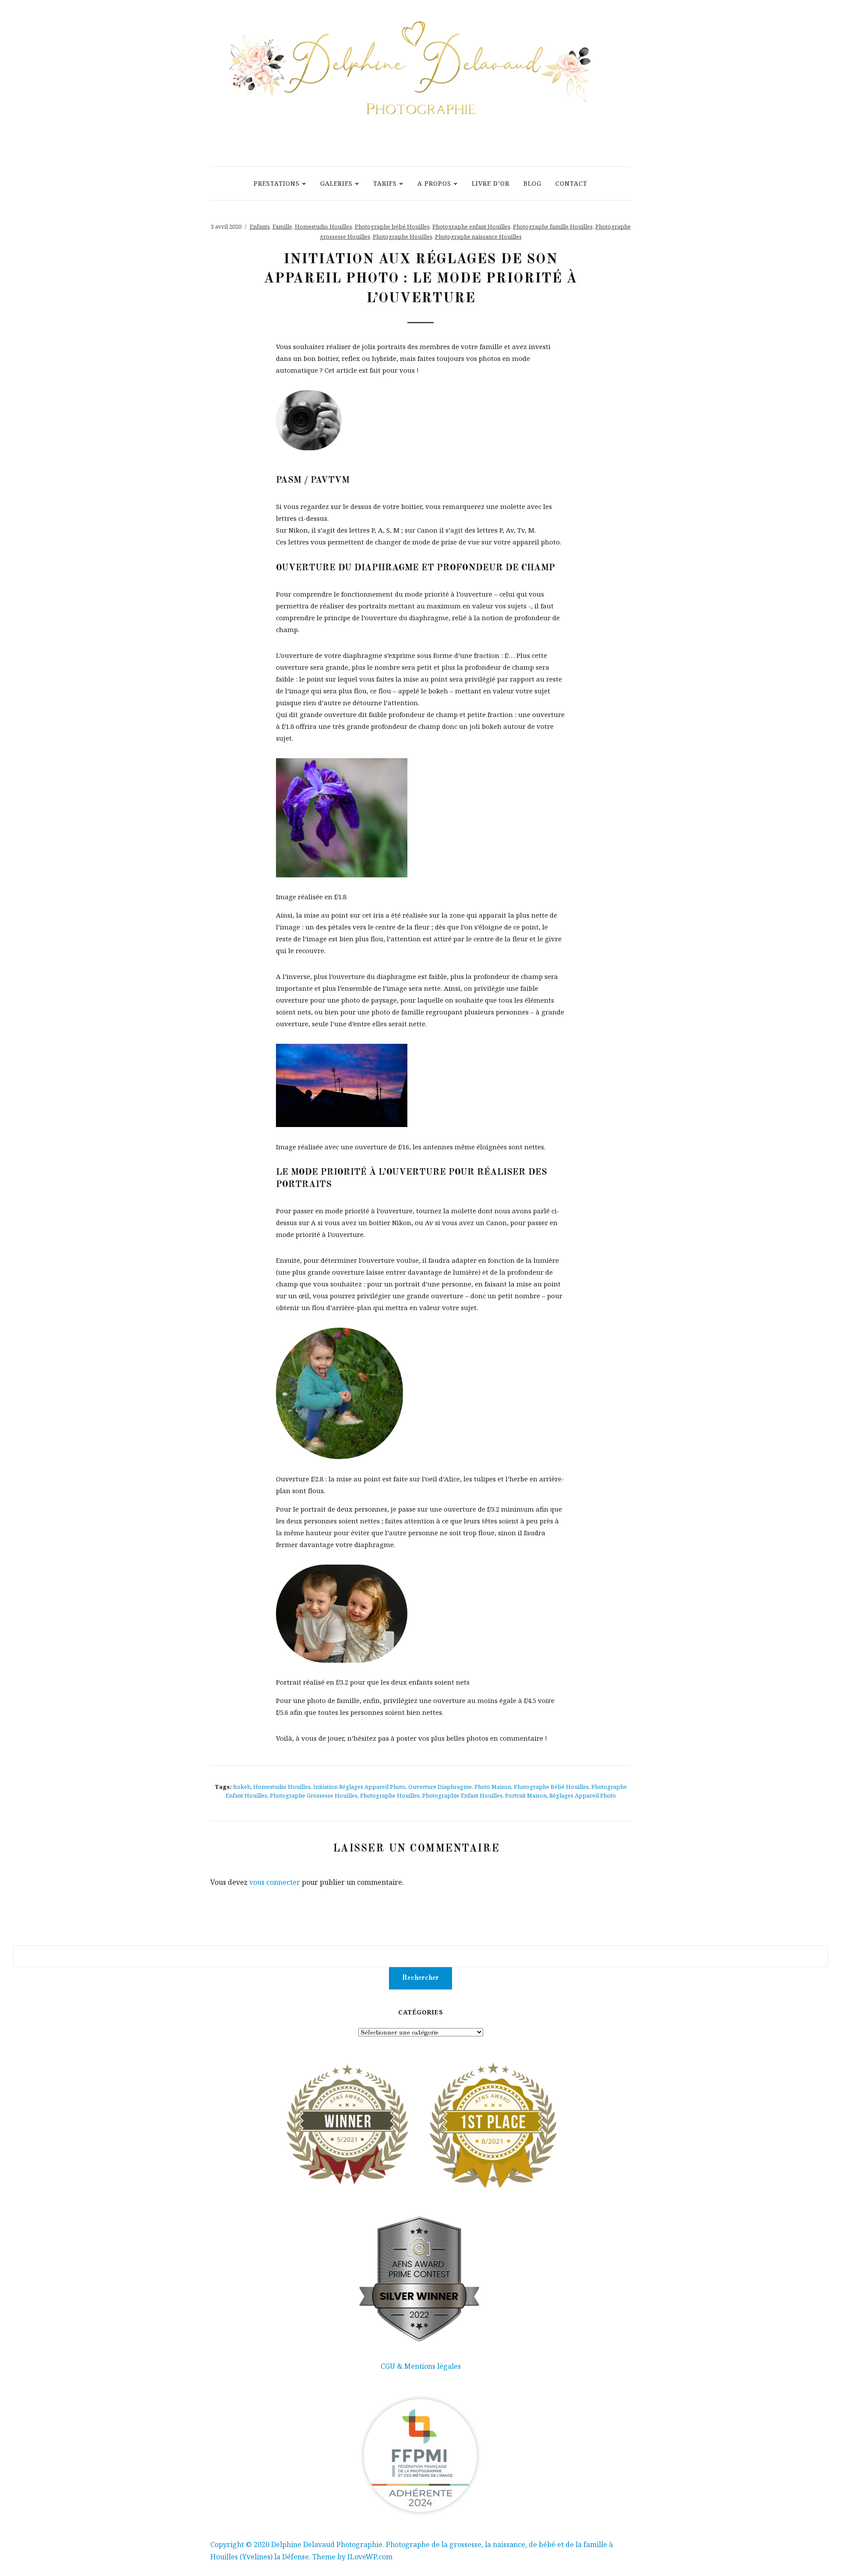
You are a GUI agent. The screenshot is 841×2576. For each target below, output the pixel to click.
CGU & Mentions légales (421, 2366)
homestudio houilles (282, 1787)
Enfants (260, 226)
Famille (282, 226)
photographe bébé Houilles (551, 1787)
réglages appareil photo (583, 1795)
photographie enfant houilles (462, 1795)
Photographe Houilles (403, 237)
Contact (571, 183)
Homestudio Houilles (323, 226)
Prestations (277, 183)
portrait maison (526, 1795)
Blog (532, 183)
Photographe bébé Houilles (392, 226)
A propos (434, 183)
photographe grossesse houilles (314, 1795)
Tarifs (385, 183)
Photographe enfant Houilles (471, 226)
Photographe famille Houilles (553, 226)
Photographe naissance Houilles (478, 237)
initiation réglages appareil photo (359, 1787)
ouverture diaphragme (440, 1787)
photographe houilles (390, 1795)
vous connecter (275, 1882)
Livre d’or (491, 183)
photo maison (493, 1787)
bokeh (242, 1787)
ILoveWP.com (370, 2557)
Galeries (336, 183)
